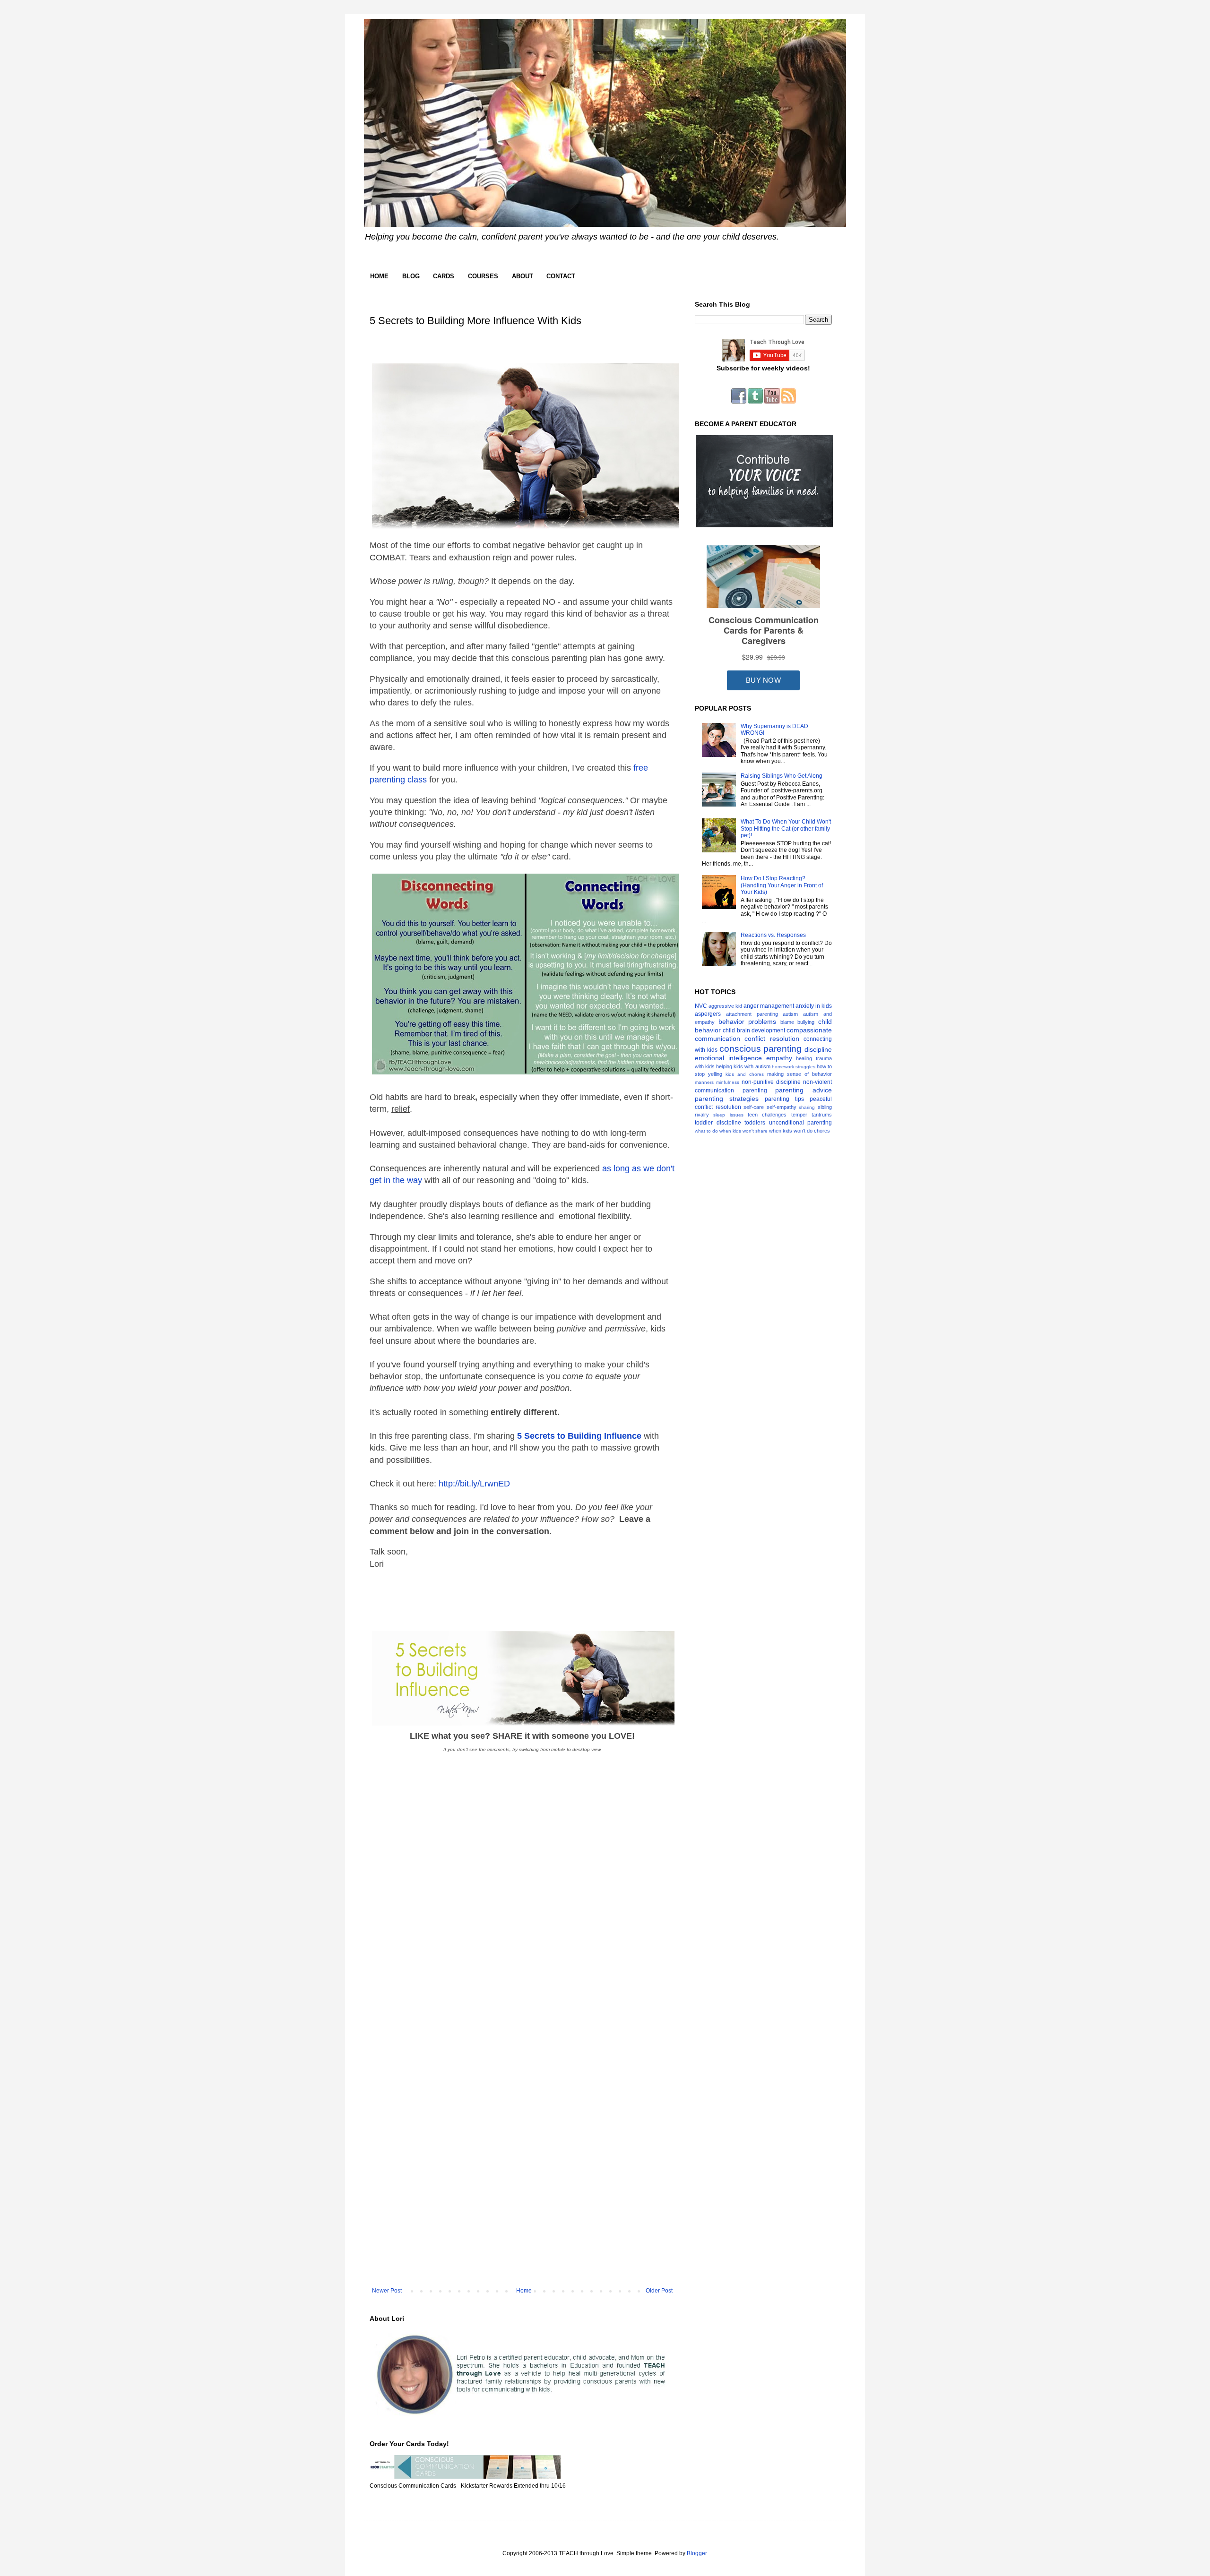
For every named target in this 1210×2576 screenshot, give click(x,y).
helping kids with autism (743, 1066)
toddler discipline (718, 1123)
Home (524, 2291)
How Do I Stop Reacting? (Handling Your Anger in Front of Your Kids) (782, 885)
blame (787, 1022)
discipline (818, 1049)
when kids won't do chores (799, 1131)
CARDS (444, 276)
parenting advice (804, 1090)
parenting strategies (727, 1099)
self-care (754, 1107)
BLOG (411, 276)
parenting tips (784, 1099)
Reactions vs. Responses (773, 935)
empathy (779, 1058)
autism (790, 1014)
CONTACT (561, 276)
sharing (807, 1107)
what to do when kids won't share (731, 1131)
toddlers (755, 1123)
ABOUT (523, 276)
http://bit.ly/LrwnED (474, 1484)
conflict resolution (772, 1039)
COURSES (483, 276)
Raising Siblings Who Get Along (782, 776)
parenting (755, 1091)
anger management (769, 1006)
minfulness (728, 1082)
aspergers (708, 1014)
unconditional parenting (801, 1123)
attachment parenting (752, 1014)
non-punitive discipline (771, 1082)
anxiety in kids (814, 1006)
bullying (806, 1022)
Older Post (659, 2291)
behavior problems (748, 1022)
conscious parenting (761, 1049)
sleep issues (728, 1115)
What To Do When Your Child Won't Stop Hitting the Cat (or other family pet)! (786, 829)
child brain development (754, 1030)
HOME (379, 276)
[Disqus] (522, 1916)
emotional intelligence (728, 1058)
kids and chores (745, 1074)
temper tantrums (812, 1115)
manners (704, 1082)
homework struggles (794, 1067)
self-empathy (782, 1107)
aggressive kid (725, 1006)
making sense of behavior (799, 1074)
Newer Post (387, 2291)
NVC (701, 1006)
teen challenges (767, 1115)
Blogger (697, 2553)
